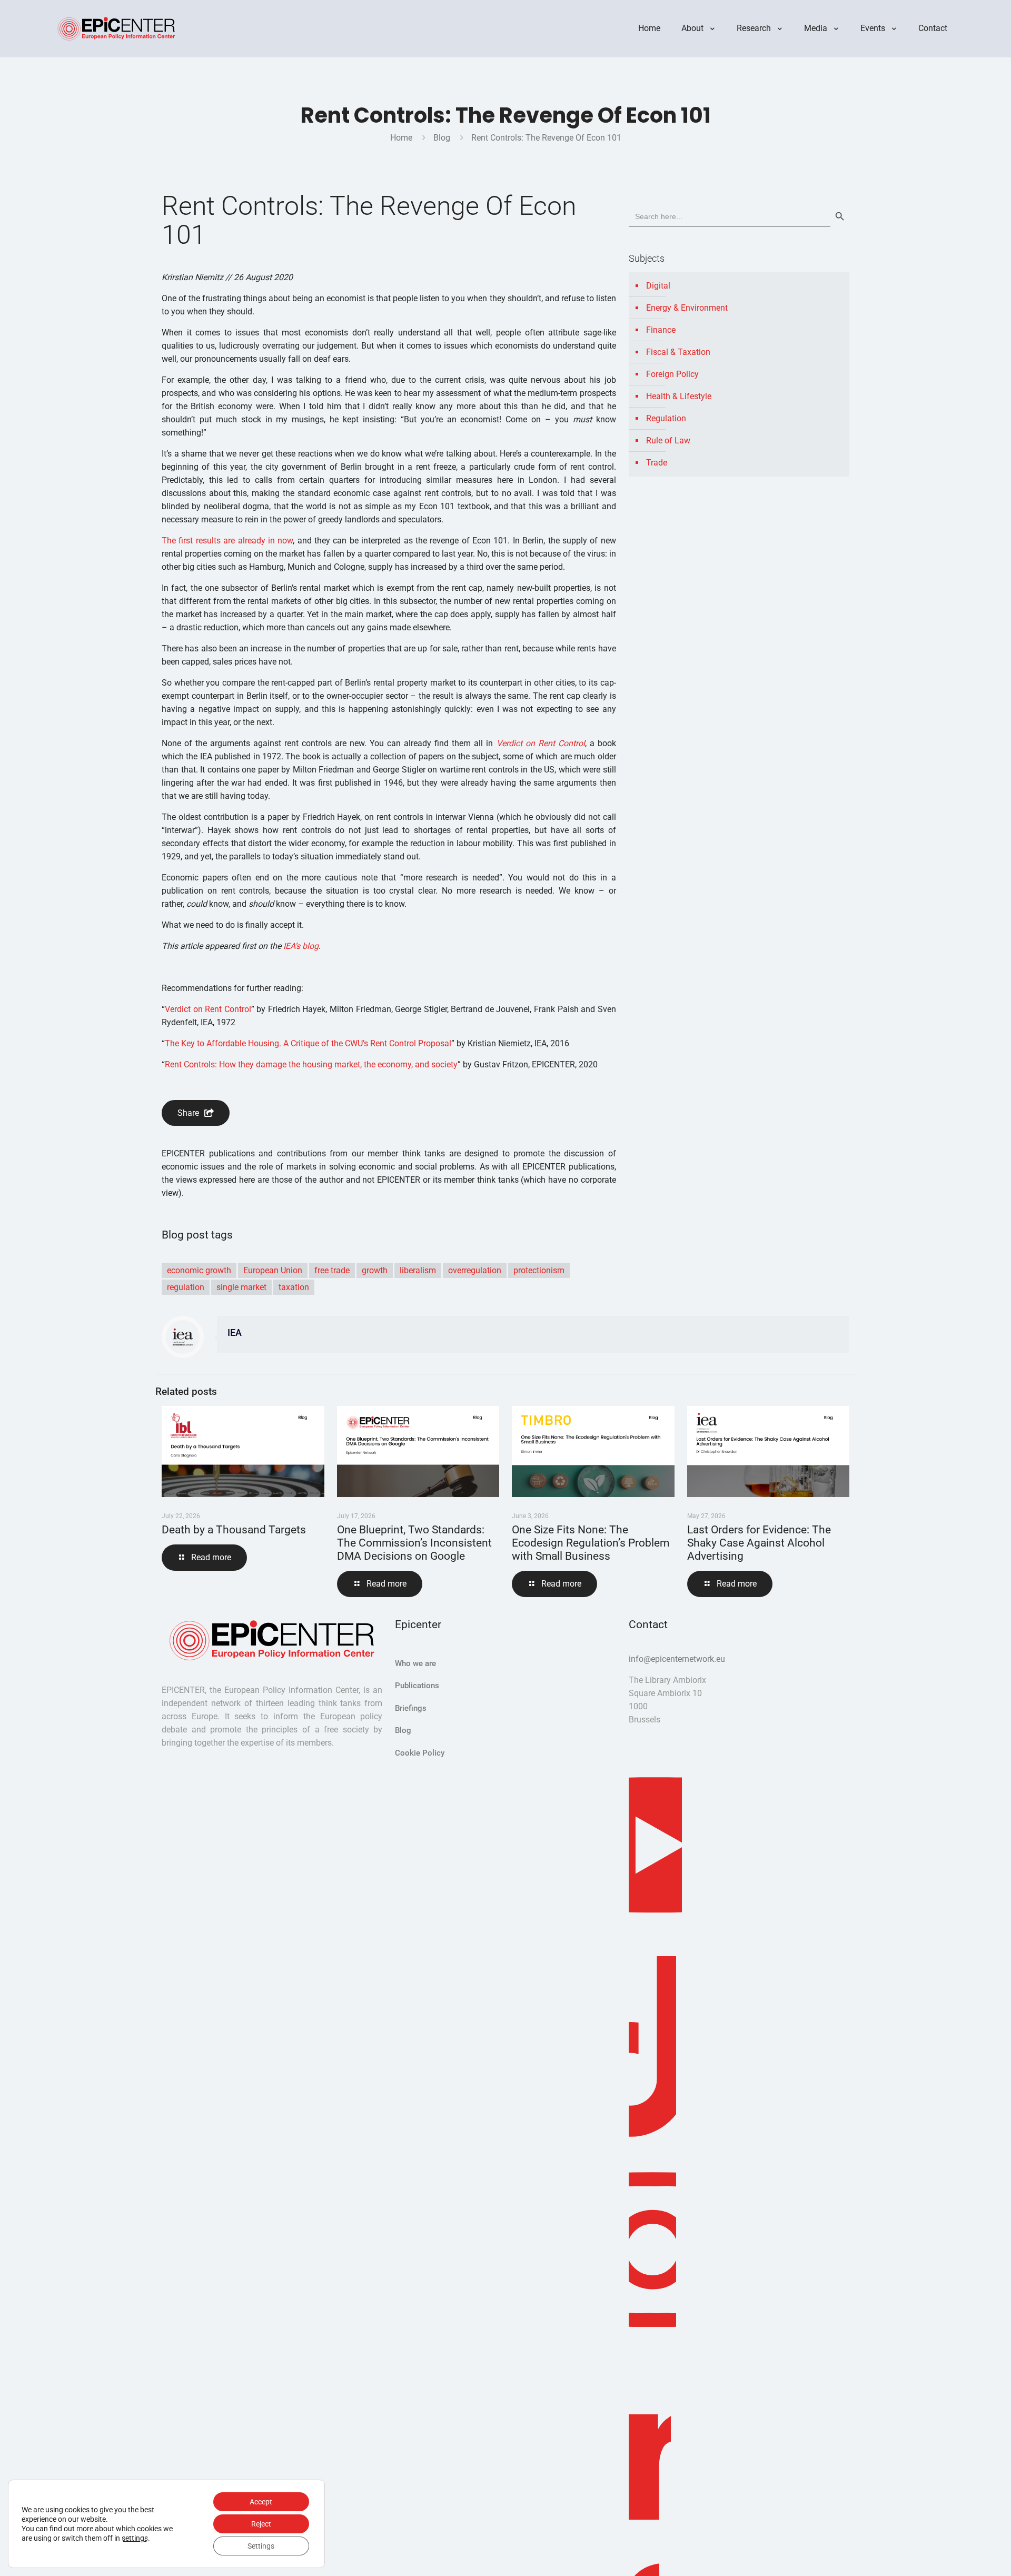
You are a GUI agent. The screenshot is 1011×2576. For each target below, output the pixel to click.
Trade (657, 463)
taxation (294, 1287)
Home (401, 138)
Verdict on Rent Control (541, 743)
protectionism (539, 1270)
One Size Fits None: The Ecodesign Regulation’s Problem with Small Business (591, 1543)
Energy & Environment (687, 308)
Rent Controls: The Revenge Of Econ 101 (546, 138)
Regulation (666, 418)
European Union (273, 1270)
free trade (332, 1270)
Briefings (411, 1708)
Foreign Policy (672, 374)
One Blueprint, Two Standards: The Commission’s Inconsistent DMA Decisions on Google (414, 1543)
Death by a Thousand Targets (234, 1530)
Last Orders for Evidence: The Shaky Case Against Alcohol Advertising (759, 1543)
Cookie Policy (420, 1753)
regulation (186, 1287)
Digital (658, 286)
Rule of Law (668, 440)
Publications (417, 1686)
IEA (235, 1333)
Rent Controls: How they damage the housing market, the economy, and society (311, 1064)
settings (135, 2538)
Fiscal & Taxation (678, 352)
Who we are (415, 1663)
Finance (661, 330)
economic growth (199, 1270)
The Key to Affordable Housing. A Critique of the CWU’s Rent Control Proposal (308, 1043)
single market (241, 1287)
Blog (442, 138)
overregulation (475, 1270)
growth (375, 1270)
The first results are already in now (227, 541)
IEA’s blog (301, 946)
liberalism (418, 1270)
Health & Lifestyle (679, 396)
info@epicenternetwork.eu (677, 1659)
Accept (261, 2502)
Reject (261, 2524)
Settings (261, 2546)
